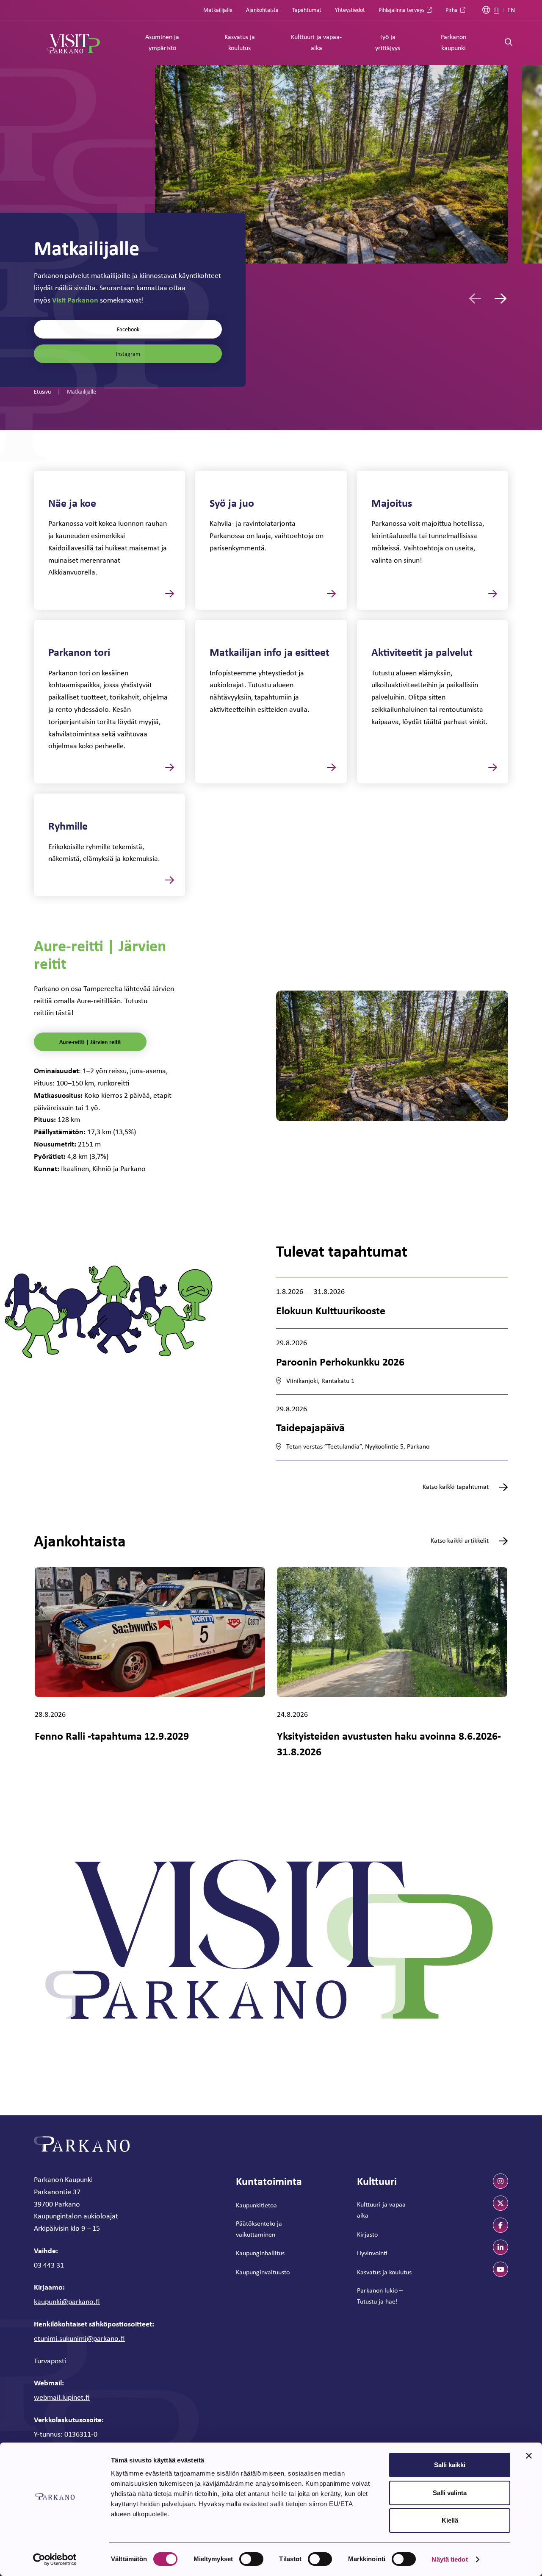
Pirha (452, 10)
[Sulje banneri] (529, 2456)
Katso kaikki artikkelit (460, 1541)
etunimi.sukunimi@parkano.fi (79, 2338)
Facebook (128, 329)
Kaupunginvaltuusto (263, 2272)
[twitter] (501, 2203)
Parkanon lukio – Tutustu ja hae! (380, 2296)
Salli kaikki (450, 2465)
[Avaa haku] (509, 43)
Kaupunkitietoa (256, 2205)
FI (496, 10)
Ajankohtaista (262, 10)
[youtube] (501, 2269)
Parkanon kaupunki (453, 42)
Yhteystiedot (350, 10)
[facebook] (501, 2225)
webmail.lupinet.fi (62, 2397)
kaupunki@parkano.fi (67, 2301)
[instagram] (501, 2181)
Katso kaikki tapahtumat (456, 1487)
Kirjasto (367, 2234)
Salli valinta (450, 2493)
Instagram (128, 354)
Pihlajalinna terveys (401, 10)
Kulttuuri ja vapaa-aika (316, 42)
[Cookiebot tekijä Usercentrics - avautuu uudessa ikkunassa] (55, 2559)
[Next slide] (501, 298)
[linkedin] (501, 2247)
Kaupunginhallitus (260, 2253)
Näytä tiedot (449, 2559)
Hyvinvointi (372, 2253)
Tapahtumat (307, 10)
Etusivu (42, 391)
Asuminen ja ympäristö (162, 42)
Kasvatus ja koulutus (240, 42)
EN (511, 10)
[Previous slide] (475, 298)
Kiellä (450, 2520)
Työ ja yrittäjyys (388, 42)
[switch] (251, 2559)
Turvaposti (50, 2361)
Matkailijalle (218, 10)
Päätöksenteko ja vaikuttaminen (259, 2229)
